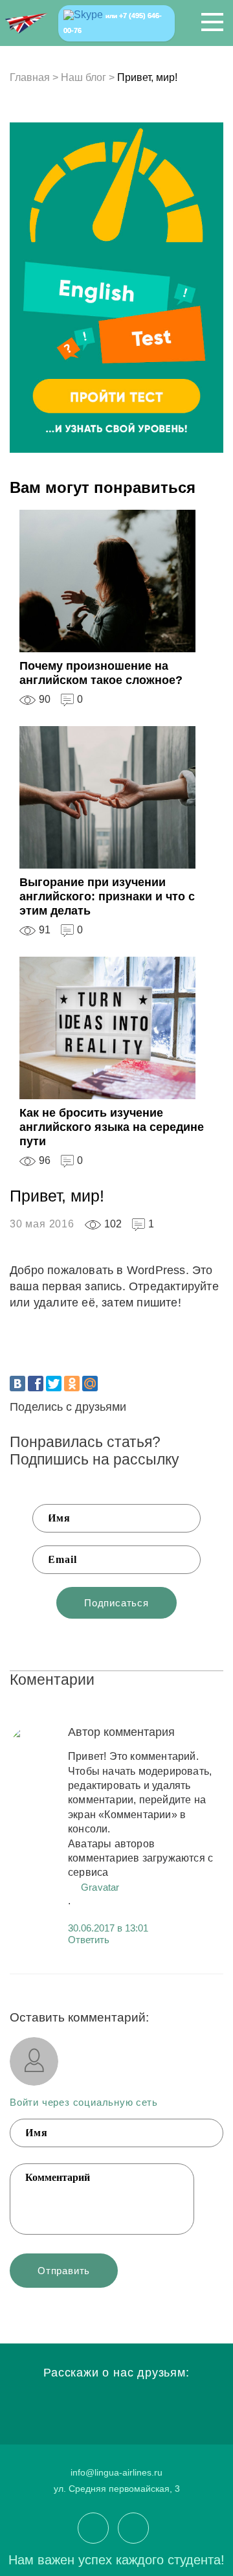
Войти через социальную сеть (84, 2102)
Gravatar (100, 1887)
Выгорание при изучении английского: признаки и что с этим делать (107, 896)
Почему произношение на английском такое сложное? (101, 673)
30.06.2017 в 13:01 (108, 1928)
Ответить (89, 1940)
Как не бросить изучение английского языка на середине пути (112, 1127)
